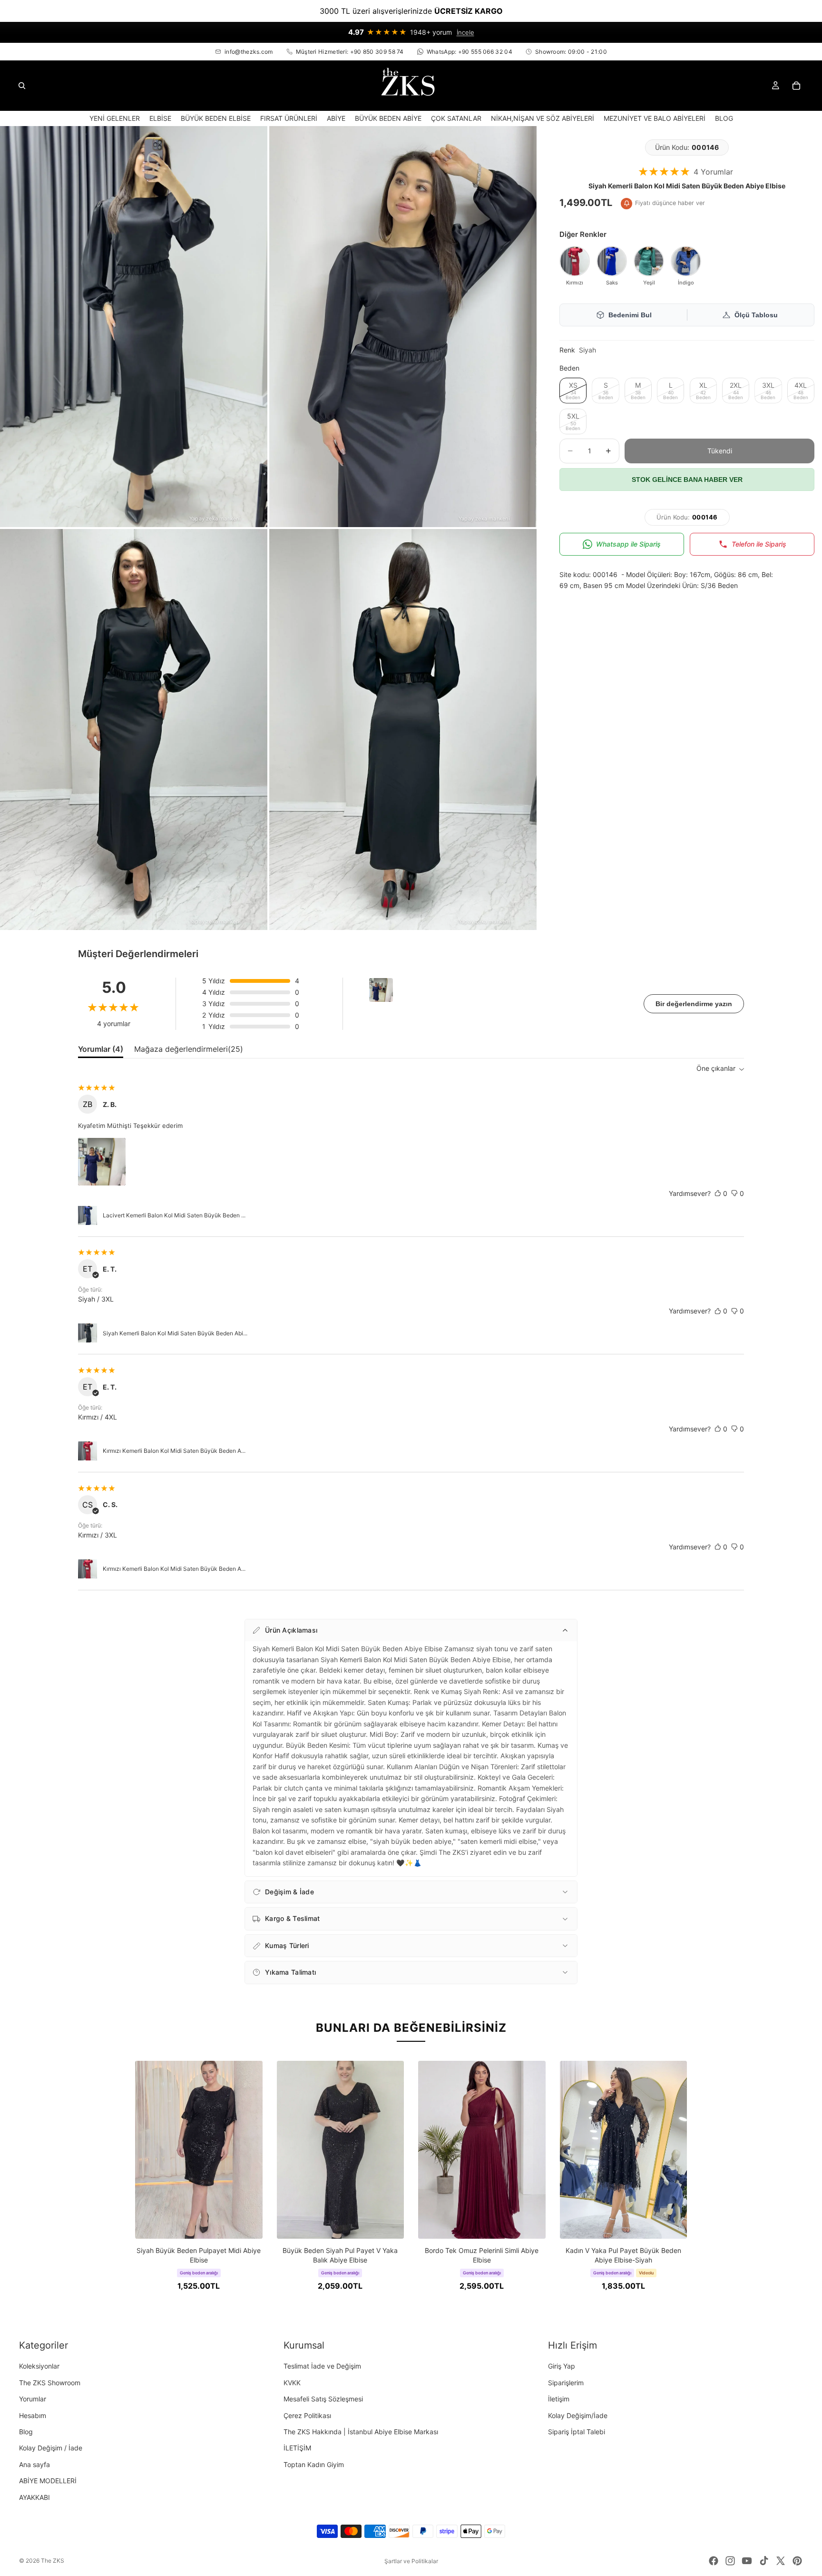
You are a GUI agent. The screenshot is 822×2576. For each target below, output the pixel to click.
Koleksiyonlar (39, 2366)
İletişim (559, 2399)
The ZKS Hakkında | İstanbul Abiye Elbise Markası (361, 2432)
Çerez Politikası (307, 2415)
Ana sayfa (34, 2464)
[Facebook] (714, 2561)
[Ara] (22, 86)
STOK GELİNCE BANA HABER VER (687, 480)
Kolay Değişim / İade (51, 2448)
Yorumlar (33, 2399)
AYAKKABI (34, 2497)
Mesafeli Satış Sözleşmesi (323, 2399)
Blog (26, 2432)
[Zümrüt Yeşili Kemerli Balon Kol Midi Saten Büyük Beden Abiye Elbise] (649, 261)
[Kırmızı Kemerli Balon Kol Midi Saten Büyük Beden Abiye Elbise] (575, 261)
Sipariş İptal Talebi (577, 2432)
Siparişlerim (566, 2383)
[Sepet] (796, 86)
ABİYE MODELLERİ (48, 2481)
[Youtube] (747, 2561)
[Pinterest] (797, 2561)
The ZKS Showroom (50, 2383)
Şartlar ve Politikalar (411, 2561)
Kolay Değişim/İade (578, 2415)
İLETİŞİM (297, 2448)
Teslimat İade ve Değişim (322, 2366)
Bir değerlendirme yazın (694, 1004)
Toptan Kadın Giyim (314, 2464)
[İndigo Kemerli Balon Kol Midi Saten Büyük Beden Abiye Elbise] (686, 261)
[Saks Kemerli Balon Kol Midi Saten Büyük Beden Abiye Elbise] (612, 261)
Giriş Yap (562, 2366)
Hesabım (33, 2415)
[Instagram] (730, 2561)
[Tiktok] (764, 2561)
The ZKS (53, 2561)
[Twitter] (781, 2561)
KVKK (292, 2383)
